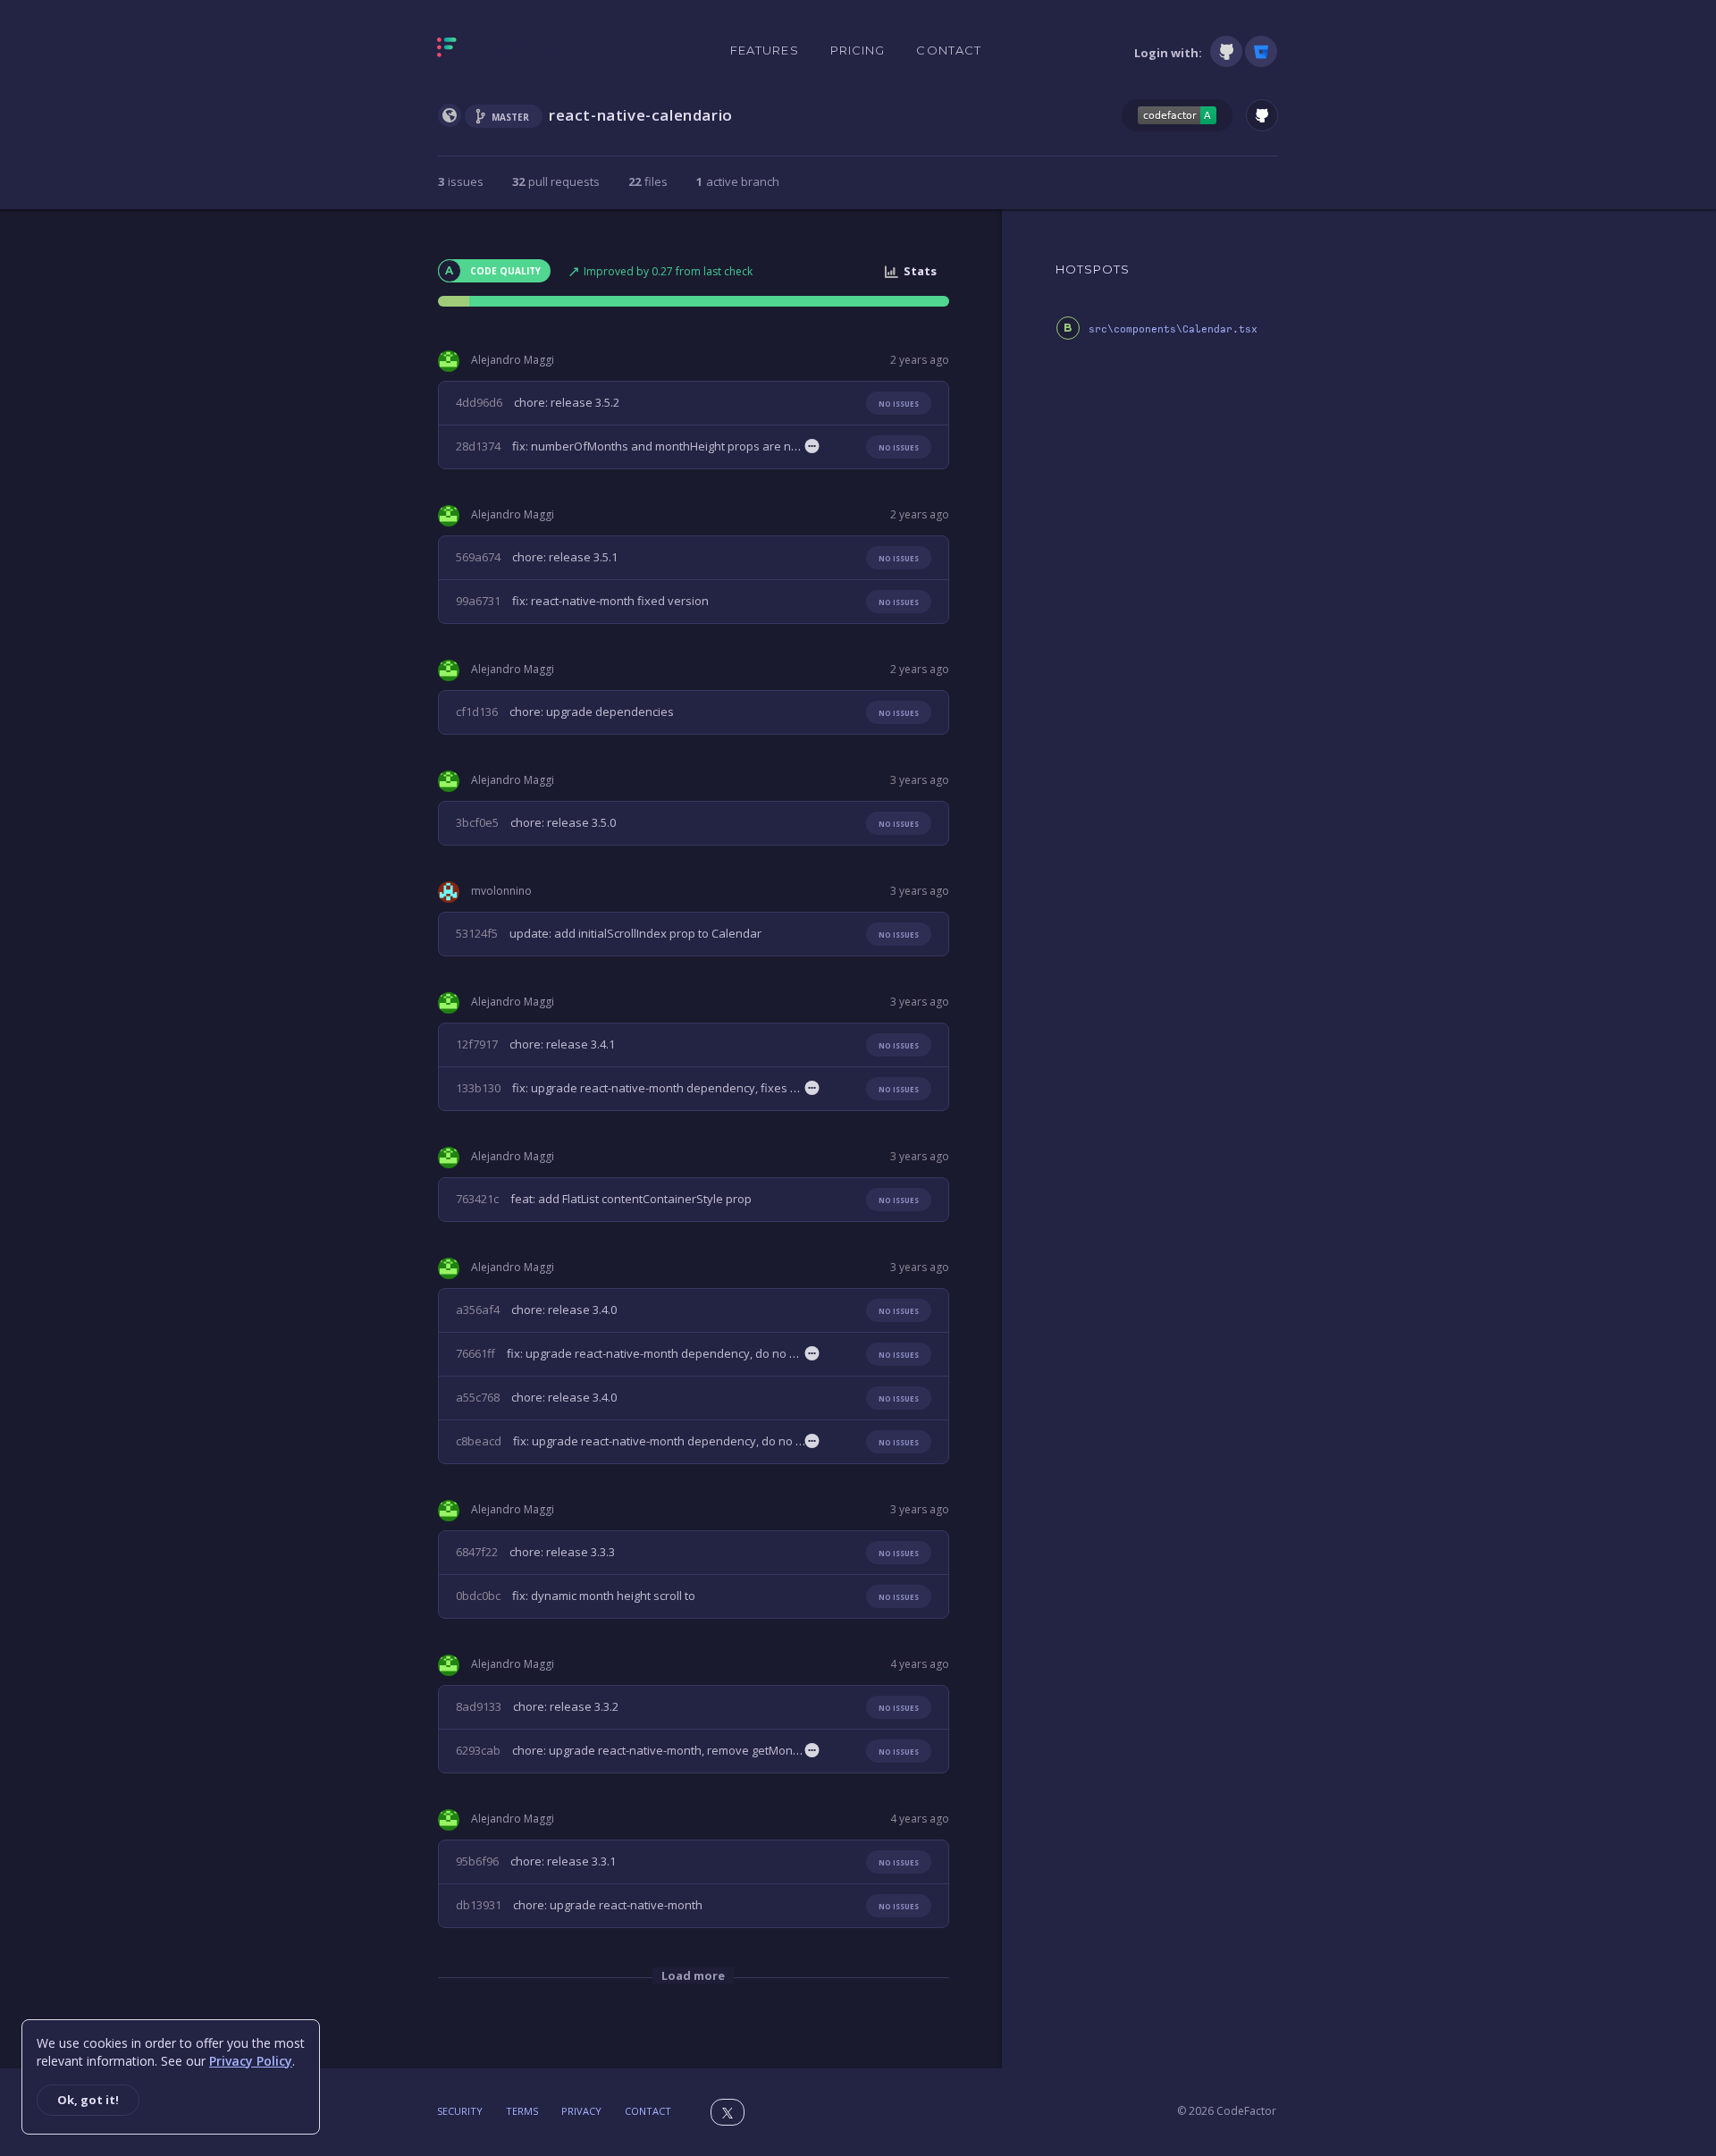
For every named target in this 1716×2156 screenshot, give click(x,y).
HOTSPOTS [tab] (1093, 269)
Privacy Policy (251, 2061)
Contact (949, 50)
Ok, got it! (88, 2100)
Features (765, 50)
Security (460, 2111)
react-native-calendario (641, 115)
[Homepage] (503, 51)
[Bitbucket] (1261, 51)
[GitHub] (1226, 51)
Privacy (581, 2111)
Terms (522, 2111)
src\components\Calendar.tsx (1173, 329)
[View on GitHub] (1262, 115)
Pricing (858, 50)
